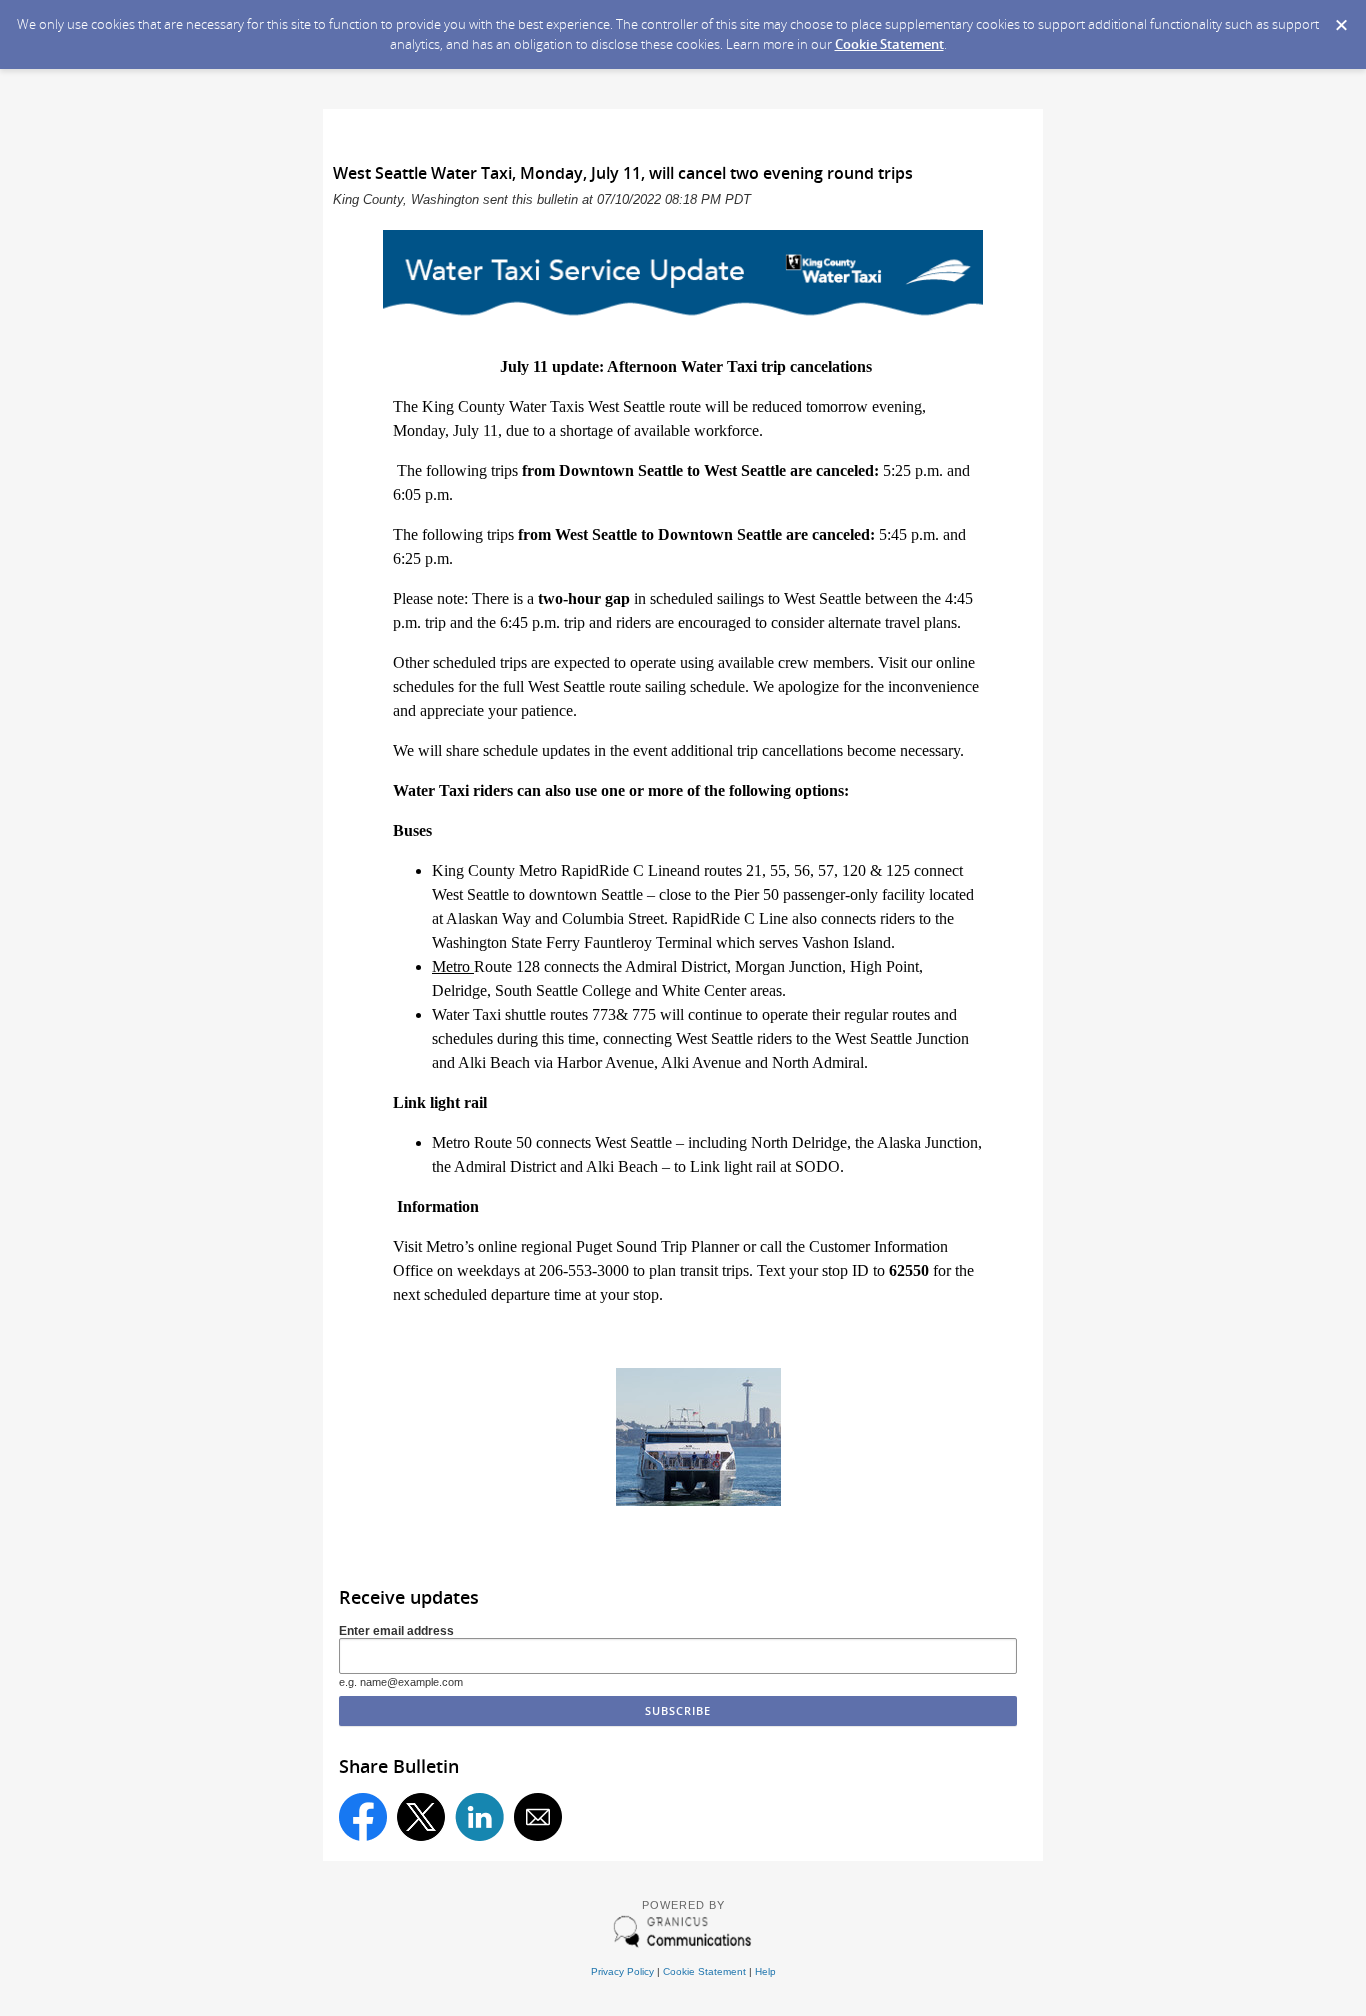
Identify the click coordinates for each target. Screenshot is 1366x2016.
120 (854, 870)
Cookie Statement (889, 44)
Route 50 (503, 1142)
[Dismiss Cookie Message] (1341, 19)
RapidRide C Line (619, 870)
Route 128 (507, 966)
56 (802, 870)
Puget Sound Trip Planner (657, 1246)
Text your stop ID (813, 1270)
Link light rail (733, 1166)
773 (604, 1014)
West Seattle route (584, 686)
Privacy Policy (622, 1971)
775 (644, 1014)
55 (778, 870)
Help (765, 1971)
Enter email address (396, 1630)
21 (754, 870)
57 (826, 870)
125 (898, 870)
